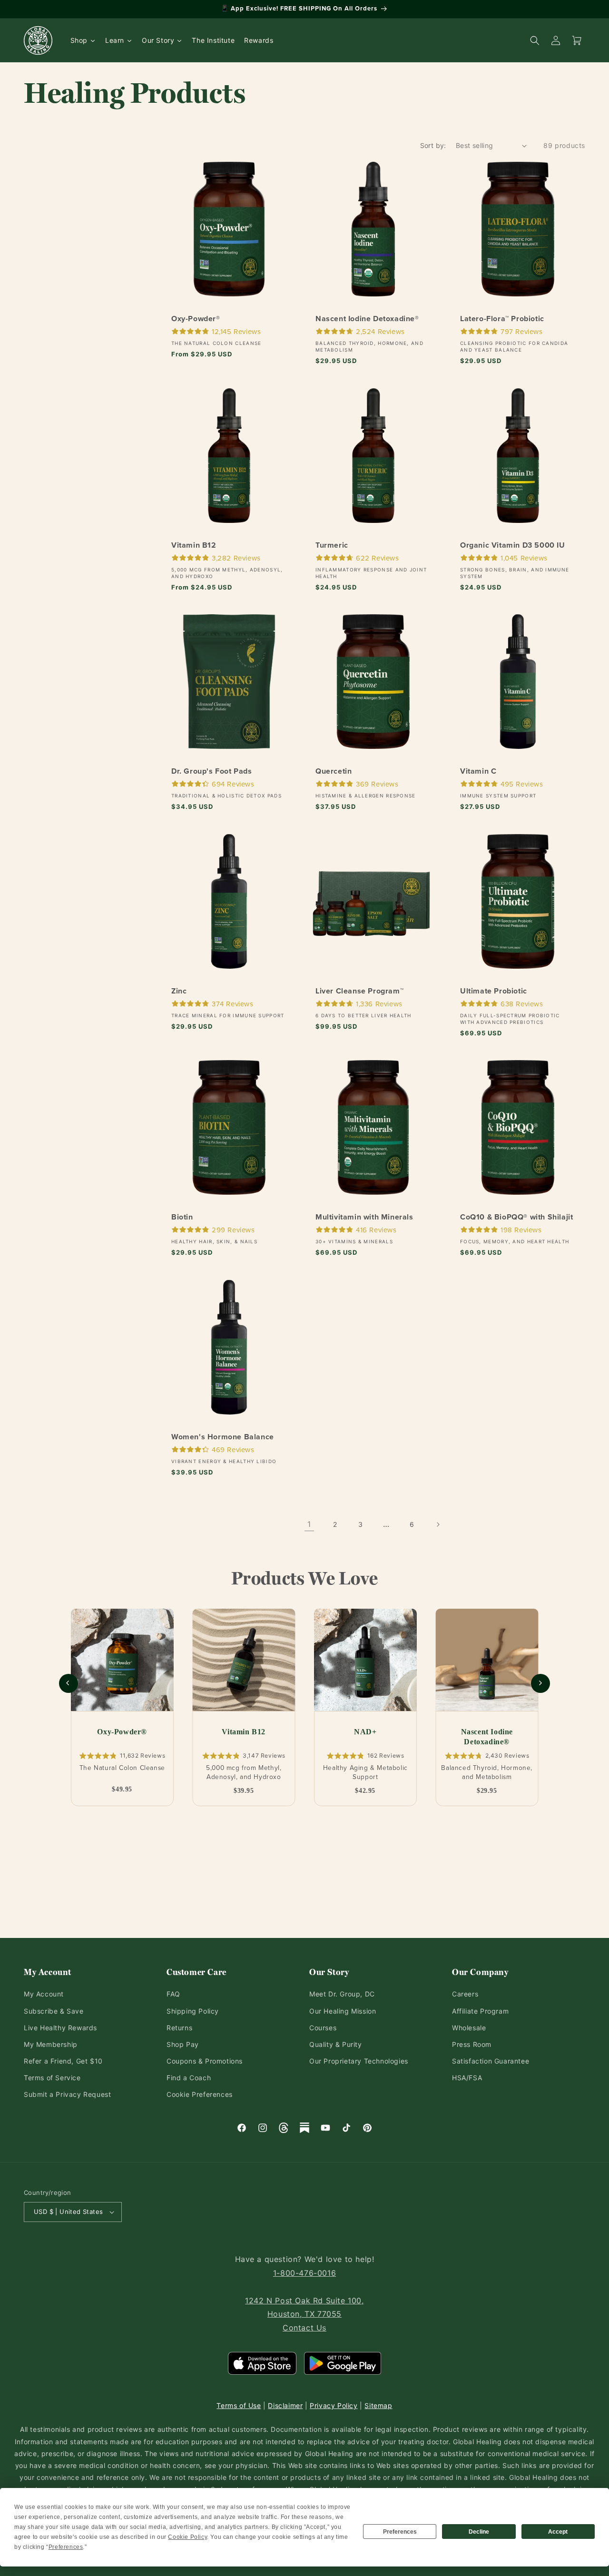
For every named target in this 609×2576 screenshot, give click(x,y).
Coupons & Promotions (205, 2061)
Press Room (472, 2044)
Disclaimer (285, 2405)
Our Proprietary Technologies (359, 2061)
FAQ (173, 1994)
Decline (479, 2532)
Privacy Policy (334, 2405)
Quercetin (334, 772)
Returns (179, 2028)
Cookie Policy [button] (187, 2537)
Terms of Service (52, 2078)
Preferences (400, 2532)
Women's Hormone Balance (223, 1437)
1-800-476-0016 (304, 2273)
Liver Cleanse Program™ (359, 991)
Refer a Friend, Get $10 (63, 2061)
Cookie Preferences (200, 2094)
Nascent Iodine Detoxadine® (367, 319)
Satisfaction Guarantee (491, 2061)
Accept (558, 2532)
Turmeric (332, 546)
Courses (323, 2028)
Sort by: (433, 145)
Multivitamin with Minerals (364, 1218)
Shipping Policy (193, 2011)
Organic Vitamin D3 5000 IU (513, 546)
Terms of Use (239, 2405)
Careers (465, 1994)
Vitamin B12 (194, 546)
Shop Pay (183, 2044)
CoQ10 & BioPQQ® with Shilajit (516, 1218)
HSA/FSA (467, 2078)
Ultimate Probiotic (494, 991)
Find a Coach (189, 2078)
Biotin (182, 1218)
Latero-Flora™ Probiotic (502, 319)
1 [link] (309, 1524)
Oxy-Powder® (196, 319)
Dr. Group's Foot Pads (212, 772)
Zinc (179, 991)
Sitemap (378, 2405)
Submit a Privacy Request (67, 2094)
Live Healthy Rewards (60, 2028)
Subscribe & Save (54, 2011)
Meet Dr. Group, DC (342, 1994)
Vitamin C (478, 772)
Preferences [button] (66, 2547)
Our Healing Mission (343, 2011)
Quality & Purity (336, 2044)
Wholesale (469, 2028)
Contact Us (304, 2328)
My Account (44, 1994)
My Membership (51, 2044)
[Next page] (438, 1524)
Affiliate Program (480, 2011)
